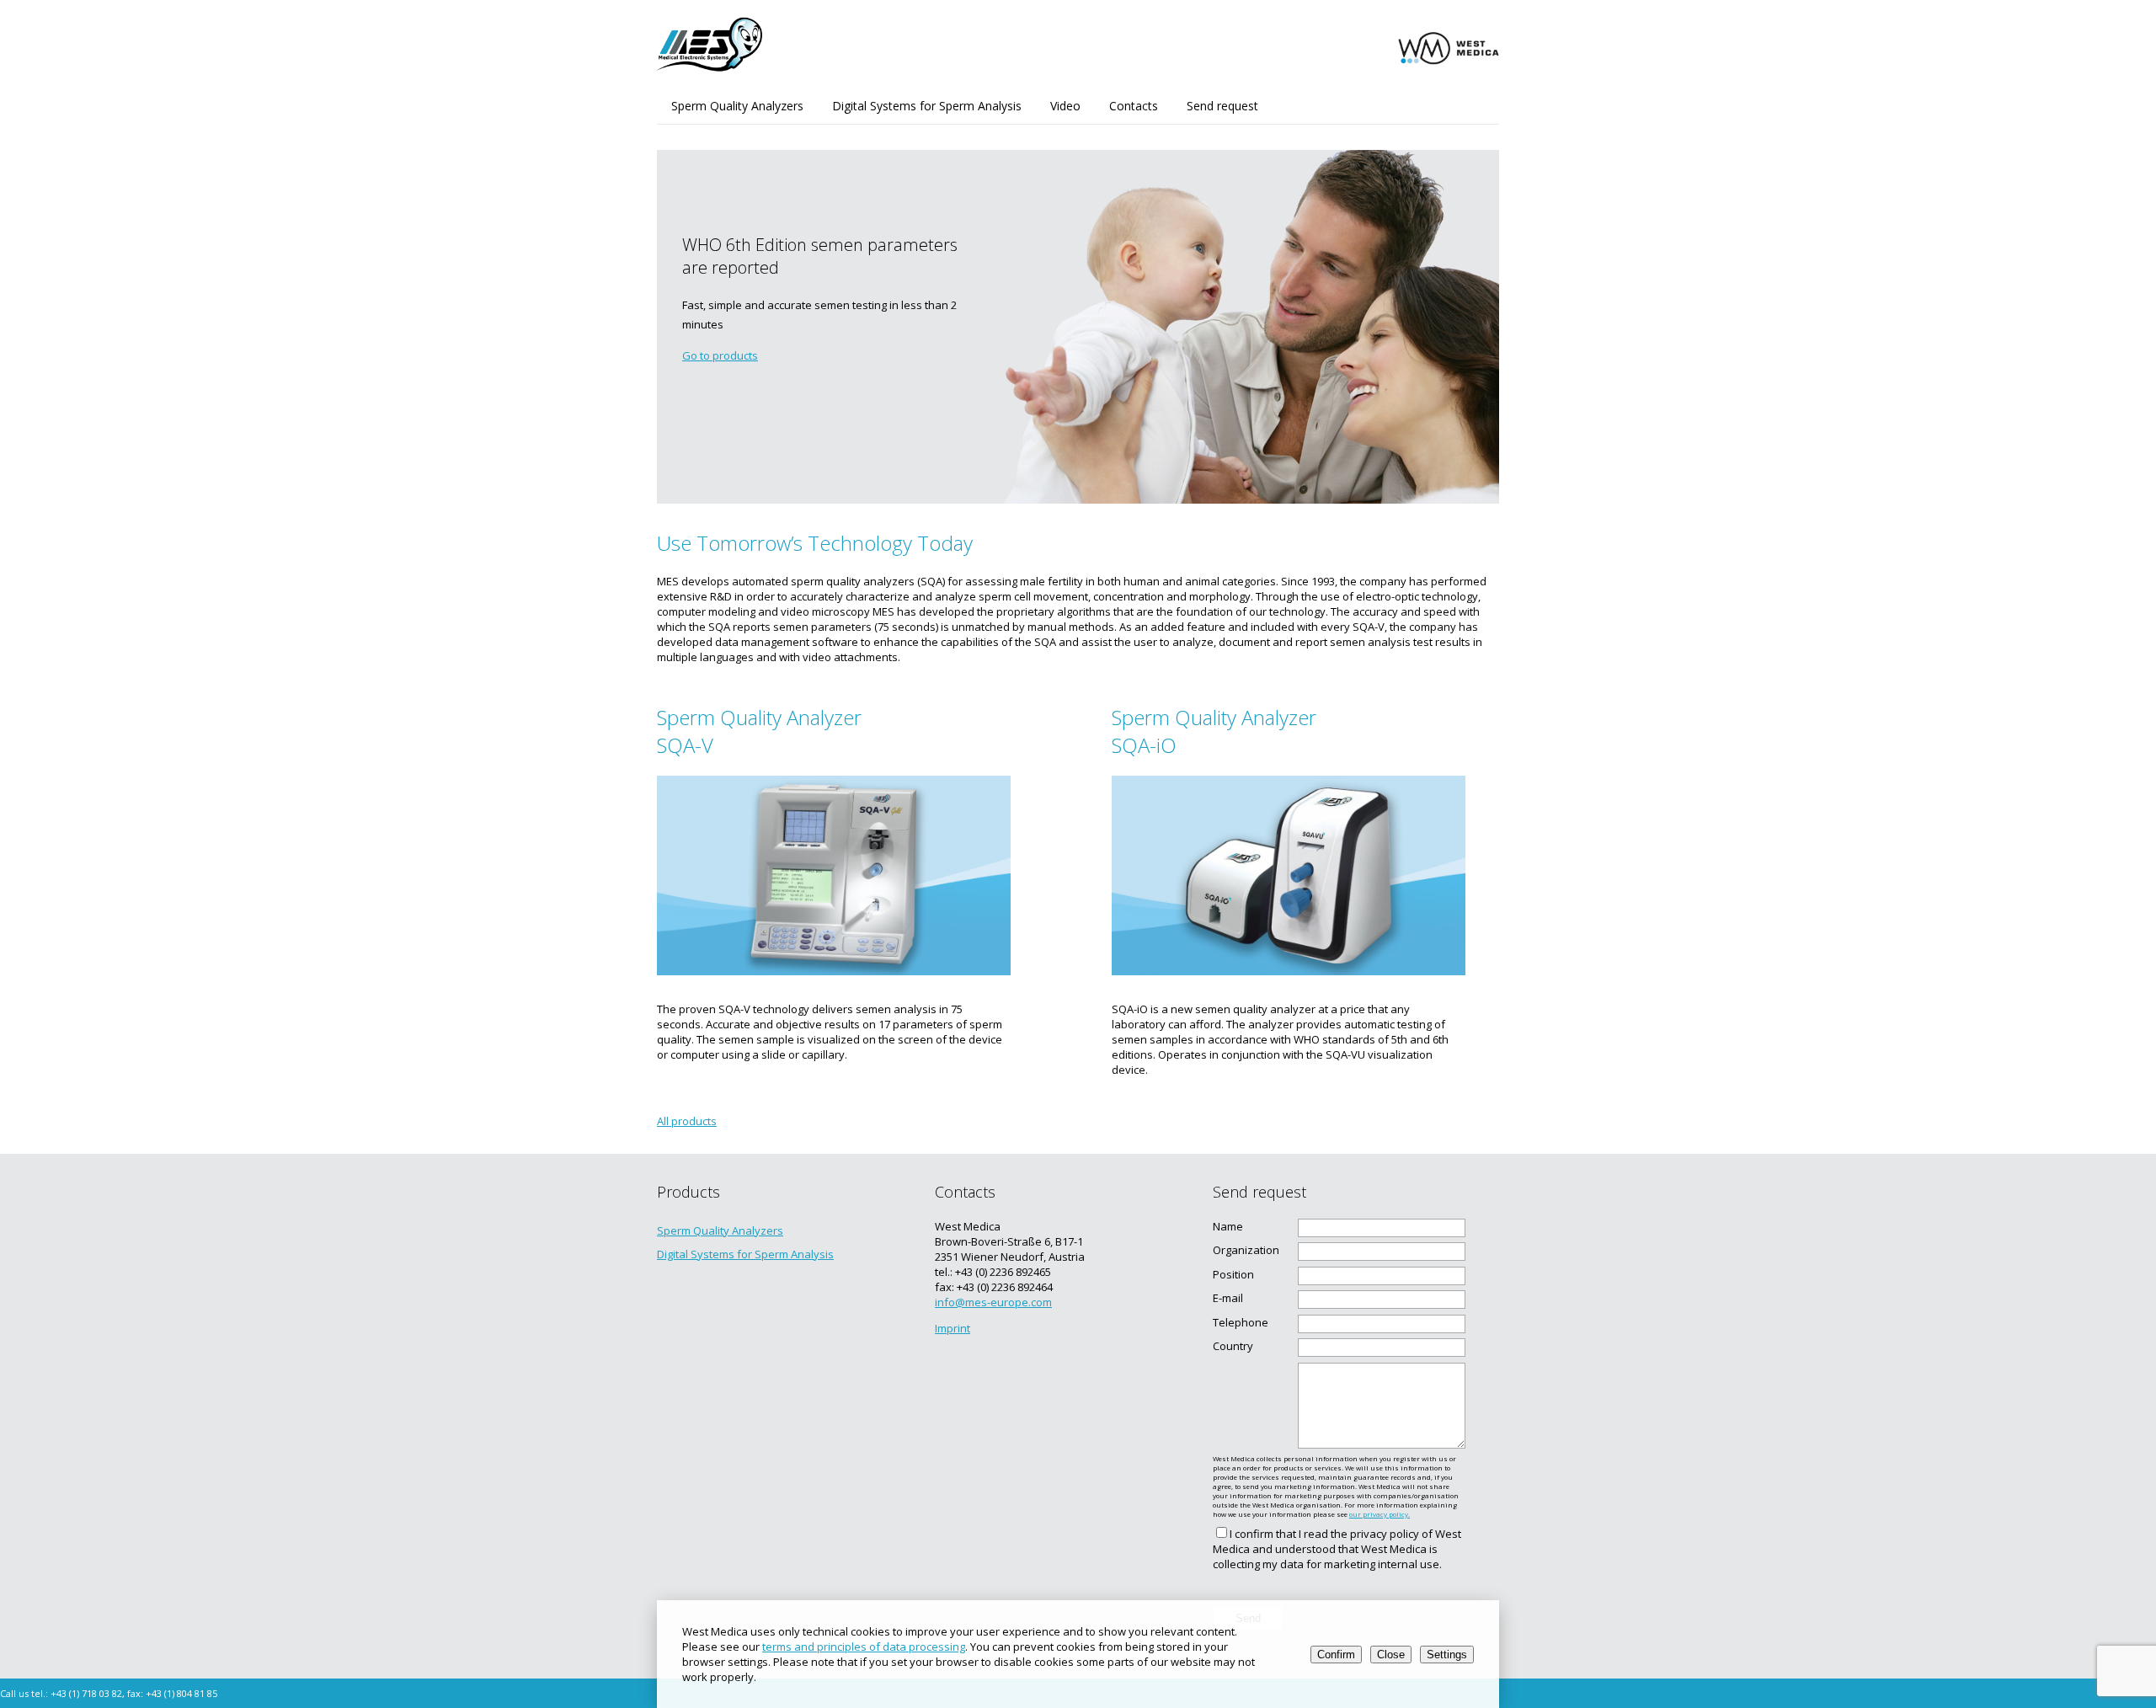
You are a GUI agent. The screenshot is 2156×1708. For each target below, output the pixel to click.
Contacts (1134, 106)
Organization (1246, 1250)
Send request (1222, 106)
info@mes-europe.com (993, 1302)
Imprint (953, 1328)
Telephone (1241, 1322)
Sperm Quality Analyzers (737, 106)
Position (1233, 1274)
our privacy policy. (1380, 1514)
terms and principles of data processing (864, 1647)
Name (1228, 1226)
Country (1233, 1346)
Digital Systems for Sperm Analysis (927, 106)
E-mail (1228, 1298)
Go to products (720, 355)
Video (1065, 106)
